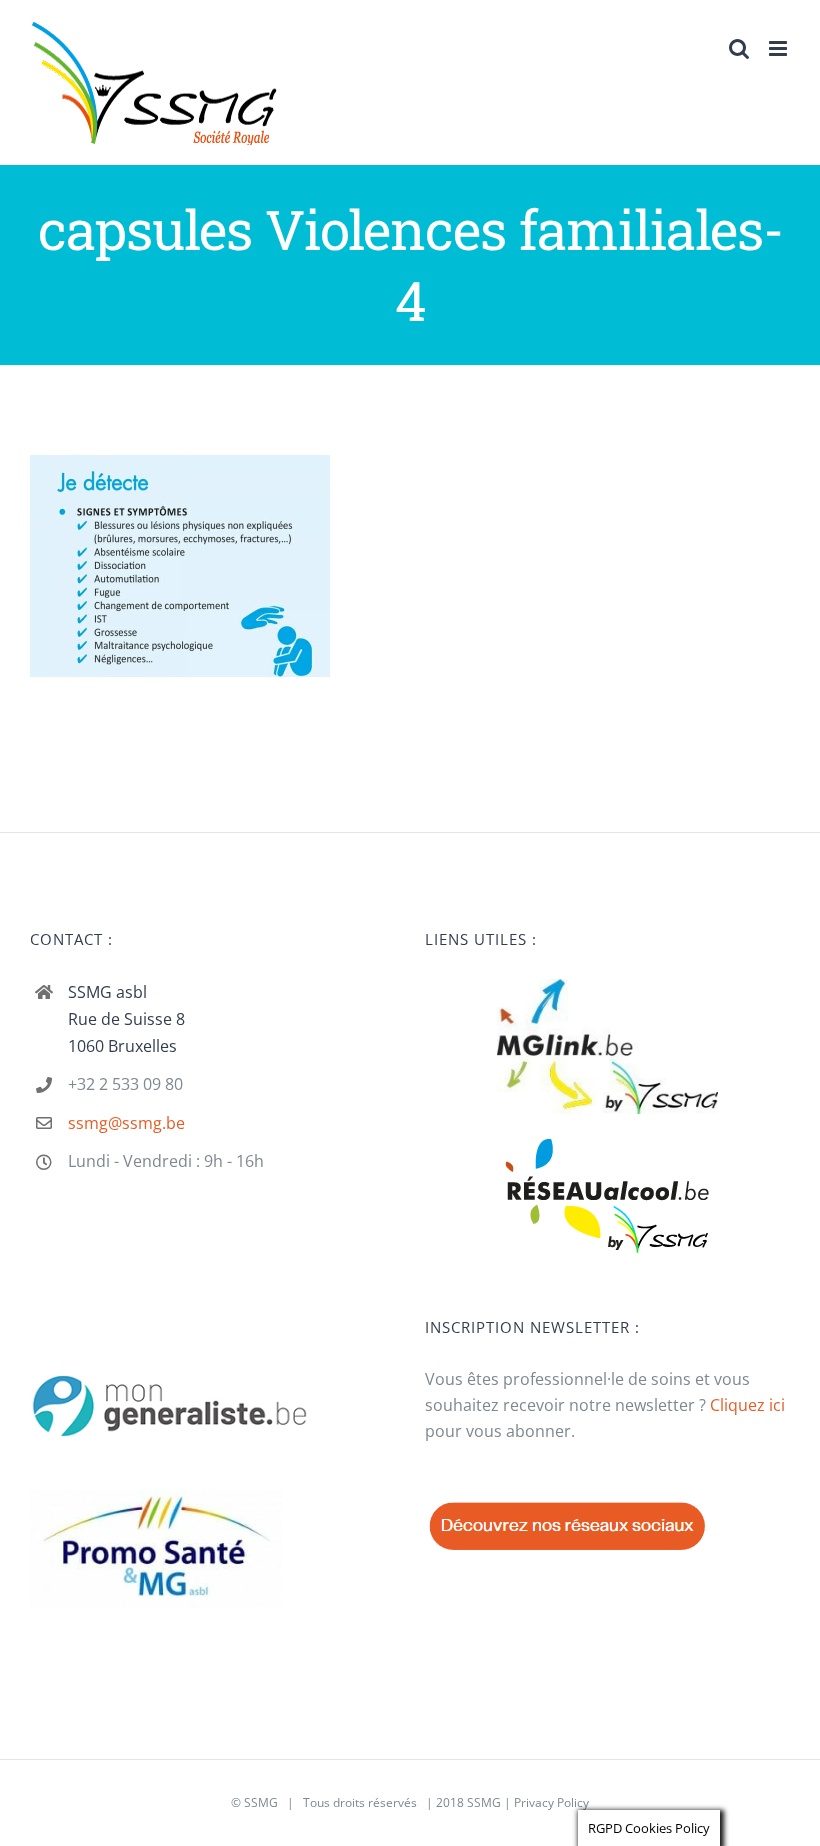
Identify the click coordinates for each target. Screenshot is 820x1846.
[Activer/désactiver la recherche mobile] (739, 48)
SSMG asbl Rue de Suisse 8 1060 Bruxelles (126, 1019)
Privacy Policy (551, 1802)
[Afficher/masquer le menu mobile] (779, 48)
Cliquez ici (747, 1405)
